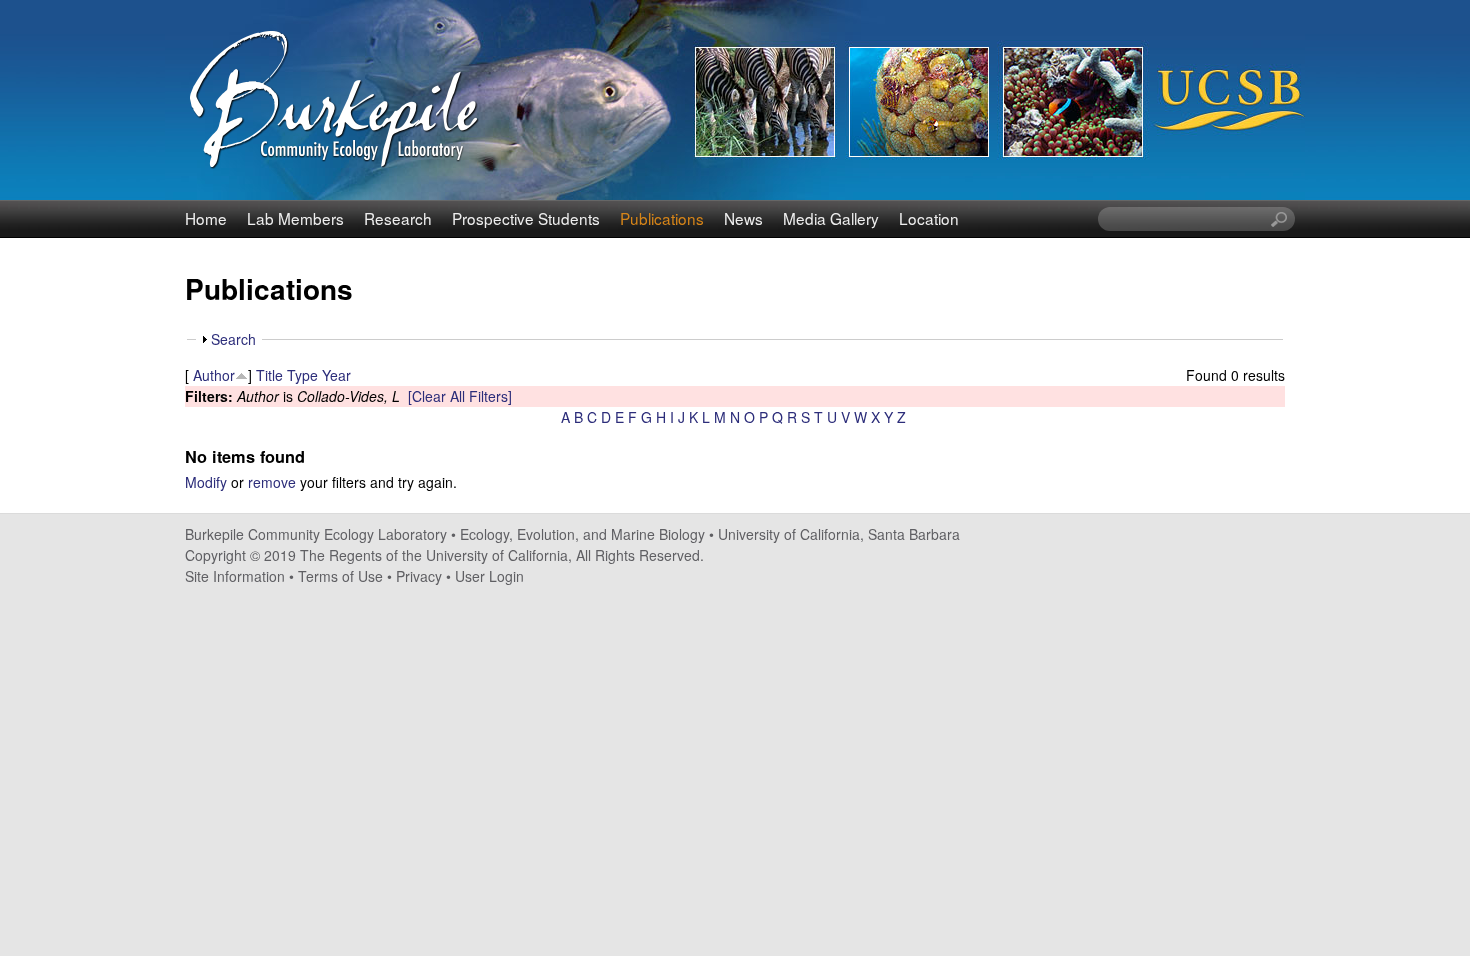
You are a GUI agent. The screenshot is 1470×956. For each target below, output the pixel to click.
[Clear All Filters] (460, 396)
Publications (662, 218)
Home (206, 218)
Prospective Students (526, 218)
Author (214, 375)
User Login (489, 576)
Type (302, 375)
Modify (206, 482)
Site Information (235, 576)
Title (269, 375)
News (743, 218)
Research (398, 218)
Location (929, 218)
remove (272, 482)
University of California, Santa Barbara (839, 534)
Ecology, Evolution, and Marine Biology (582, 534)
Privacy (419, 576)
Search (233, 339)
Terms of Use (340, 576)
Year (336, 375)
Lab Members (295, 218)
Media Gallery (831, 218)
